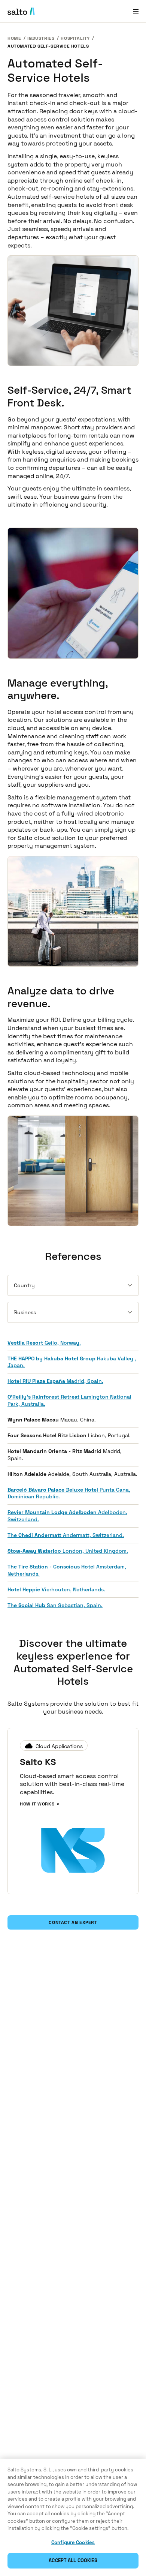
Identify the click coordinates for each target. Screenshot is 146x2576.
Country (24, 1285)
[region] (73, 2517)
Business (25, 1312)
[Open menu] (136, 11)
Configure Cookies (73, 2542)
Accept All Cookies (73, 2560)
